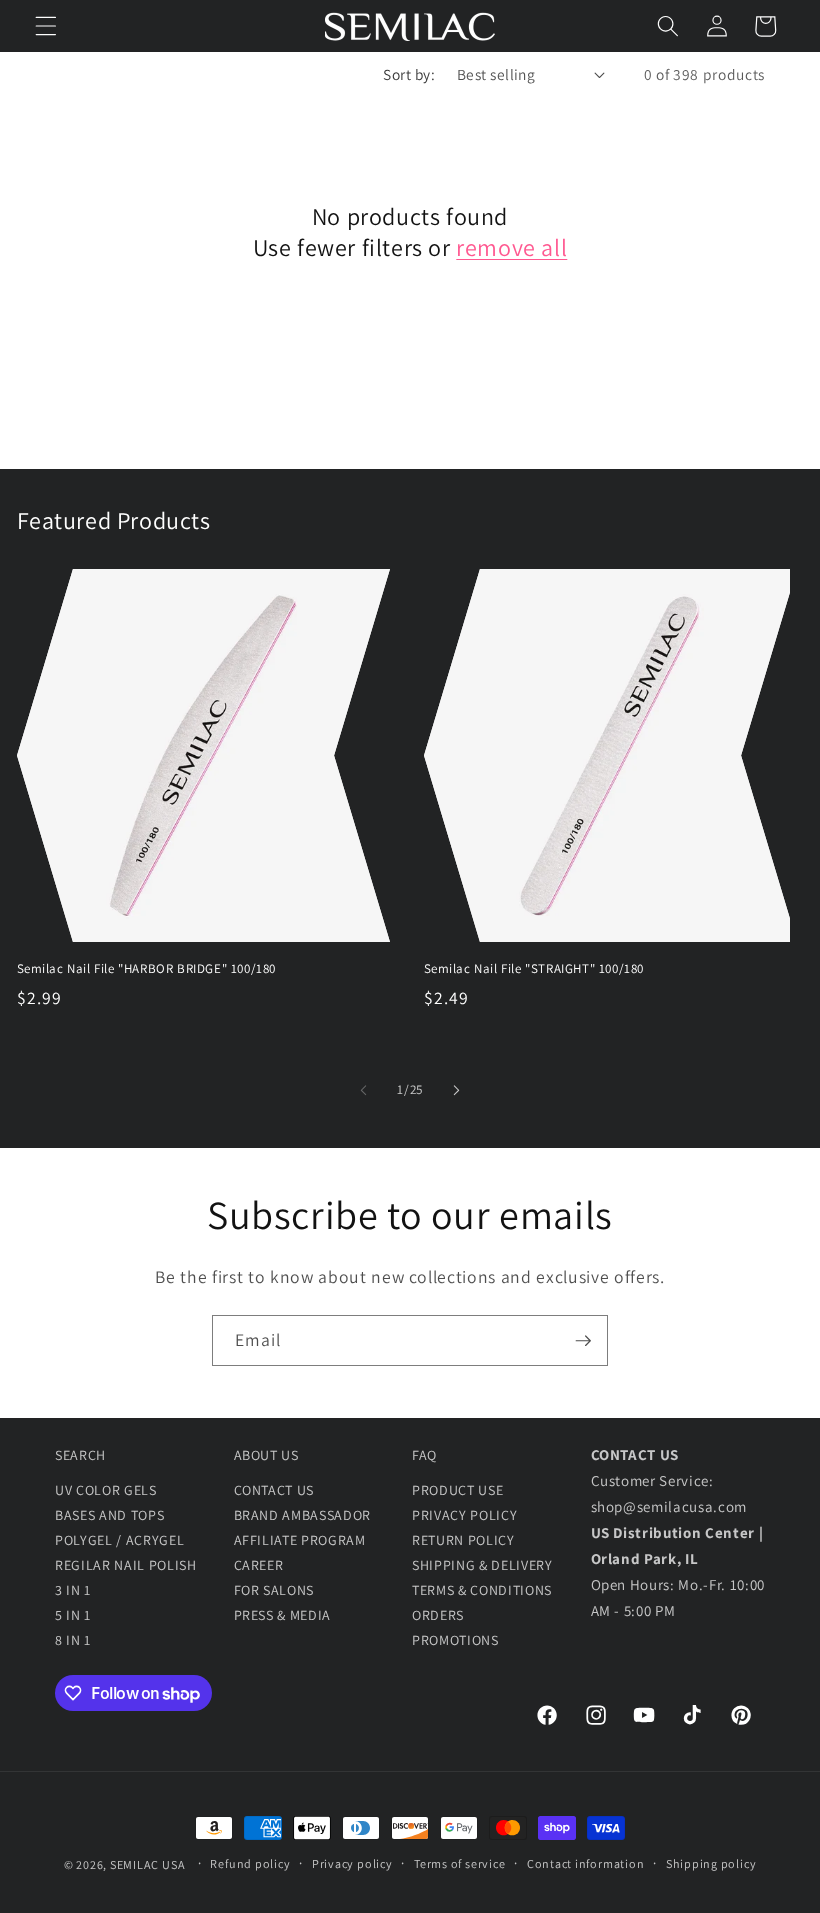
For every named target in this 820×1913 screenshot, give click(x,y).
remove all (511, 247)
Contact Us (274, 1490)
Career (259, 1565)
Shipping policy (711, 1863)
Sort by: (409, 74)
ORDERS (438, 1615)
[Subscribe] (583, 1341)
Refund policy (250, 1863)
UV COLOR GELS (106, 1490)
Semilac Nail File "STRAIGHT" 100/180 (534, 969)
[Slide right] (456, 1090)
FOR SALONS (274, 1590)
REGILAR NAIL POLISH (126, 1565)
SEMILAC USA (147, 1863)
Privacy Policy (464, 1515)
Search (80, 1455)
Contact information (586, 1863)
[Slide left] (364, 1090)
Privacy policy (352, 1863)
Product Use (457, 1490)
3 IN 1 (73, 1590)
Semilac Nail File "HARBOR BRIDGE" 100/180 (147, 969)
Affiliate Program (300, 1540)
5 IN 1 (73, 1615)
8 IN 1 (73, 1640)
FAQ (424, 1455)
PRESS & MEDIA (283, 1615)
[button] (46, 26)
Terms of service (459, 1863)
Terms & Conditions (482, 1590)
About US (266, 1455)
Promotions (455, 1640)
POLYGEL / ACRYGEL (119, 1540)
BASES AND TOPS (109, 1515)
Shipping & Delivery (482, 1565)
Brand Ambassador (303, 1515)
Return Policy (463, 1540)
